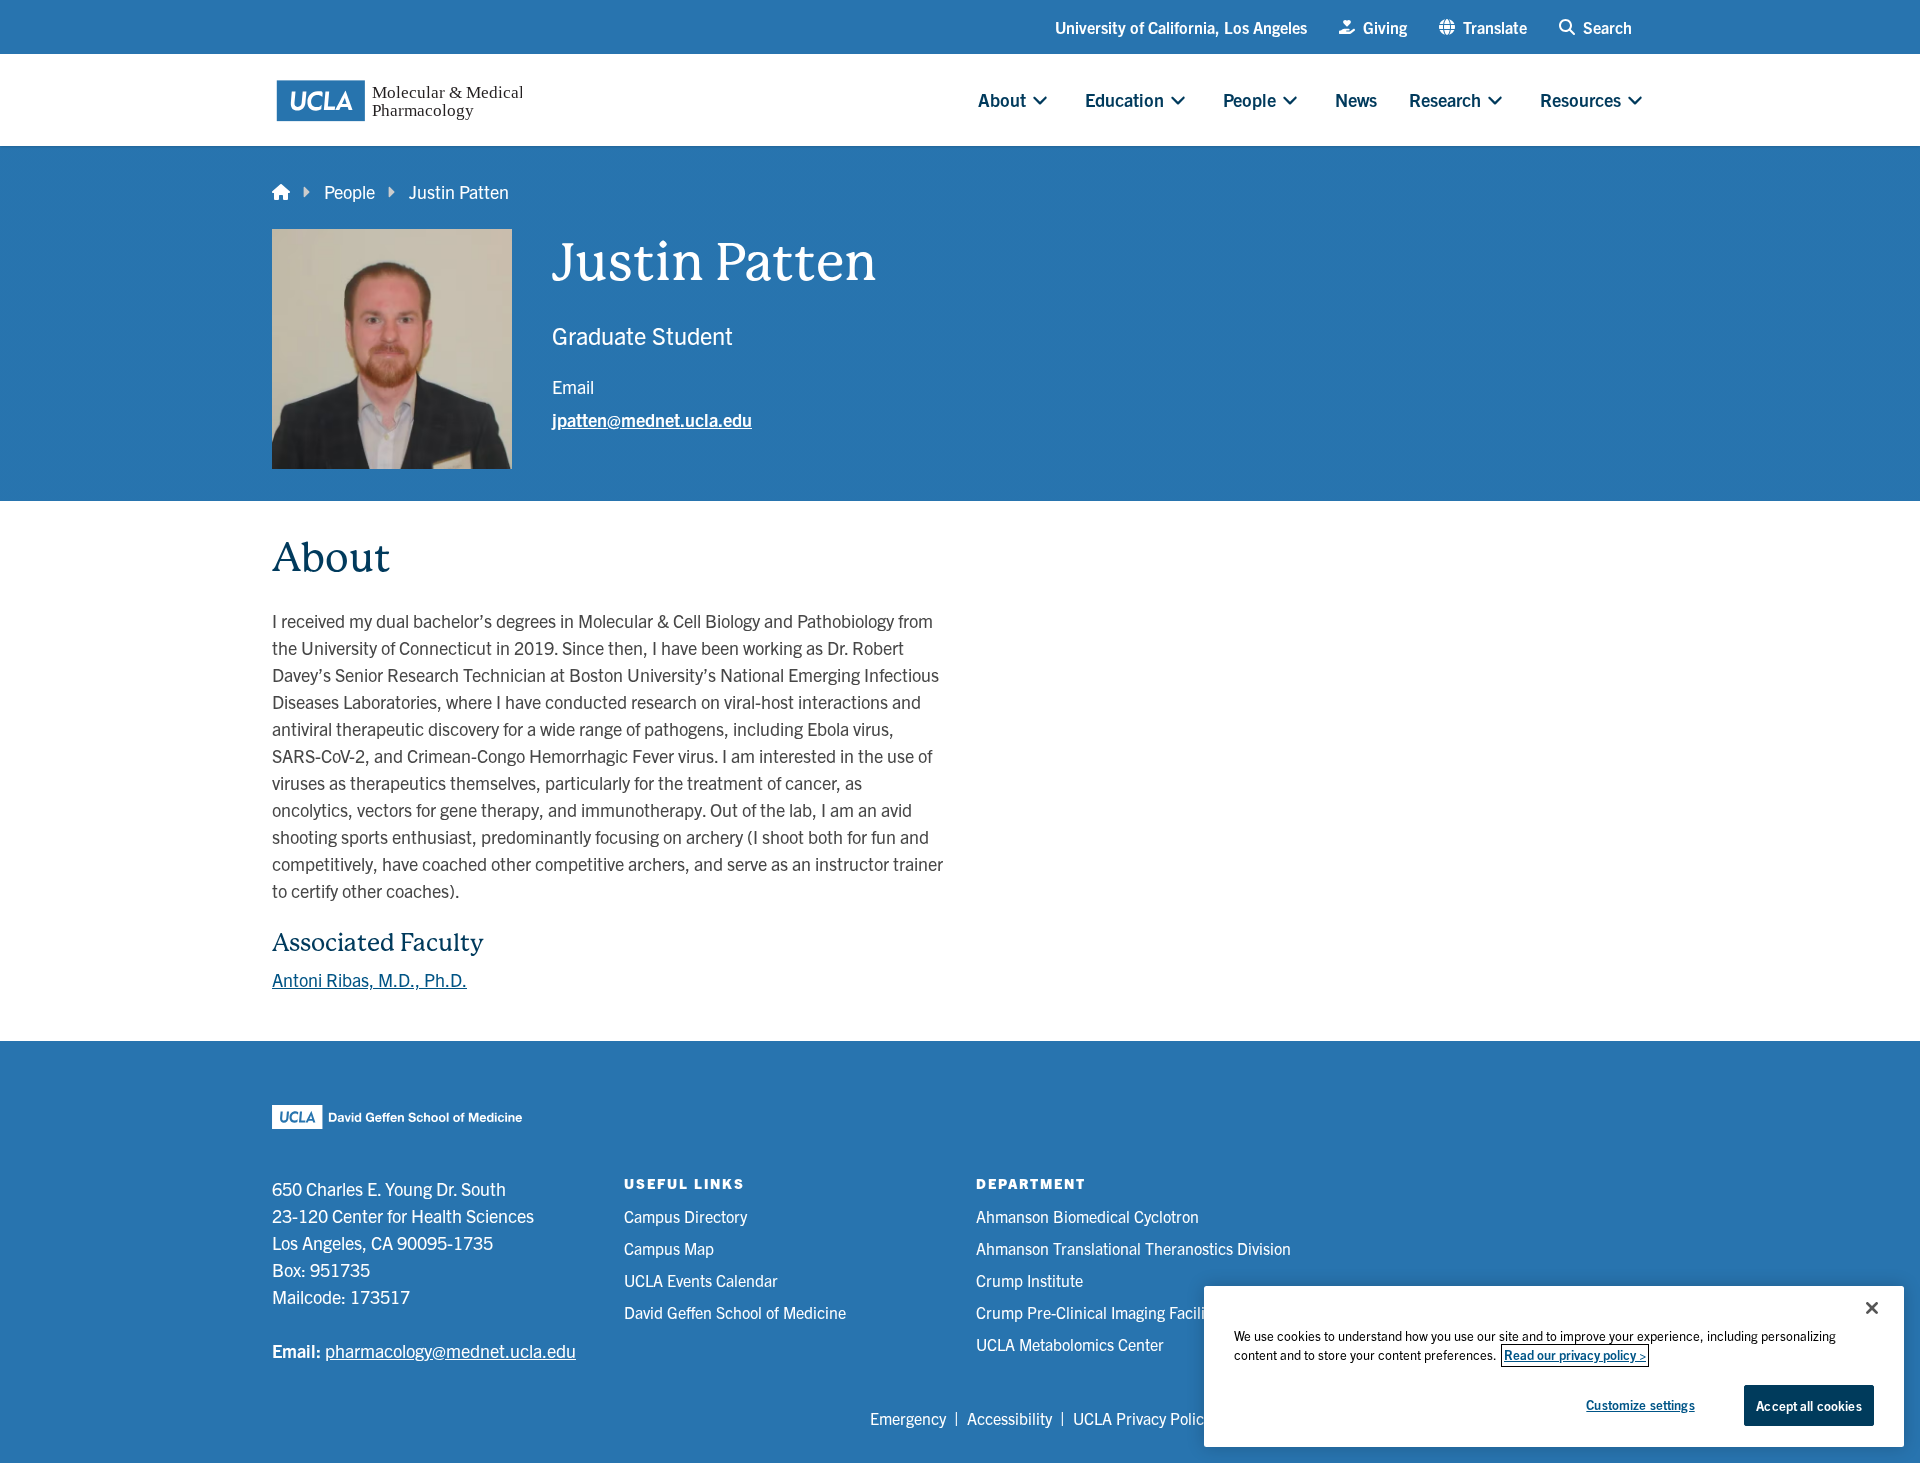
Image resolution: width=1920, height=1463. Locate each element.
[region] (1554, 1366)
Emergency (908, 1418)
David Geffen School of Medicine (735, 1312)
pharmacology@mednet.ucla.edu (450, 1350)
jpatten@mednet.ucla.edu (652, 419)
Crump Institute (1029, 1280)
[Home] (281, 191)
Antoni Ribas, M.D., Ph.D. (369, 979)
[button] (1483, 27)
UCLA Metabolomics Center (1070, 1344)
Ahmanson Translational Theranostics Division (1133, 1248)
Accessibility (1009, 1418)
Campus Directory (685, 1216)
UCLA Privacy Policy (1142, 1418)
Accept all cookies (1808, 1405)
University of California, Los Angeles (1181, 27)
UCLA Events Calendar (701, 1280)
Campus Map (669, 1248)
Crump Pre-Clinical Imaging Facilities (1102, 1312)
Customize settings (1640, 1404)
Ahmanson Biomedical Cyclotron (1087, 1216)
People (349, 191)
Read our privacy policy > (1575, 1355)
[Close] (1872, 1308)
